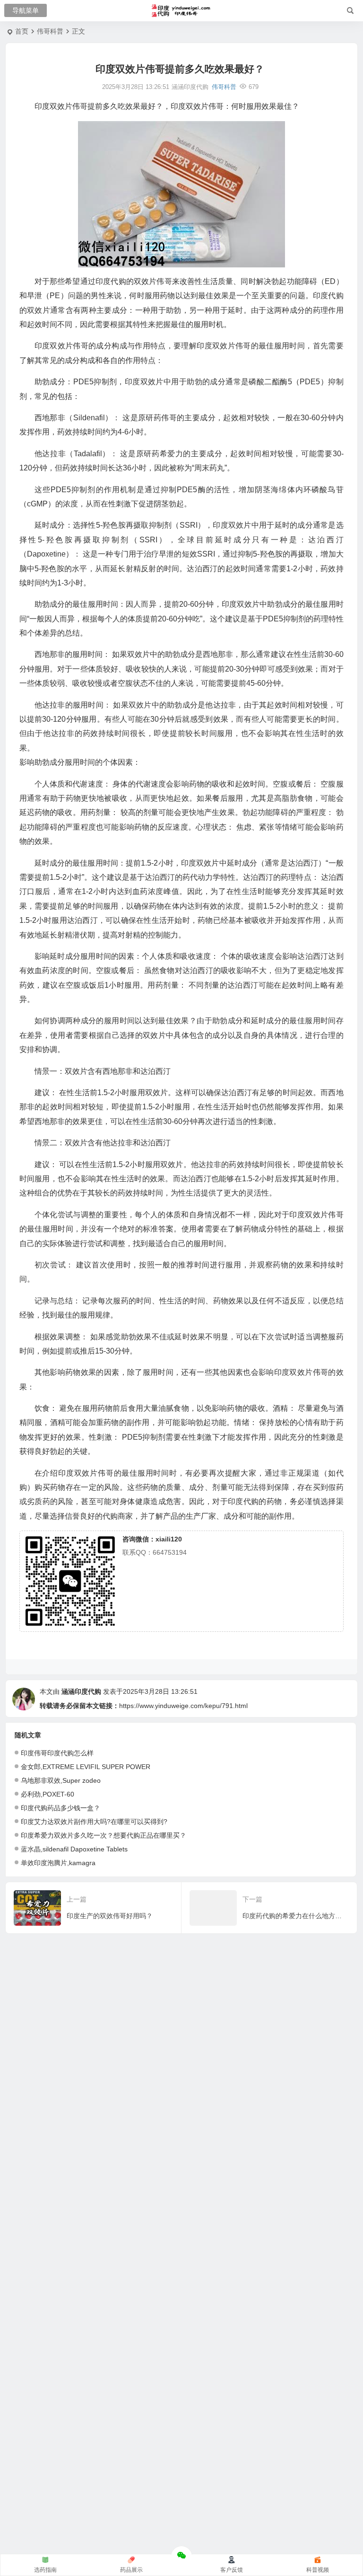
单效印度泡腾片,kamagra (58, 1863)
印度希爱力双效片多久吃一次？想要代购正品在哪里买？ (104, 1835)
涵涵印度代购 (81, 1691)
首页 (22, 31)
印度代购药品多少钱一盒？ (60, 1808)
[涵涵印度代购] (182, 11)
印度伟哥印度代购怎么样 (57, 1753)
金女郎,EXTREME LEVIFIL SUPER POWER (86, 1767)
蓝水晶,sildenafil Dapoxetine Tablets (74, 1849)
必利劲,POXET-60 (48, 1794)
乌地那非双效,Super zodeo (61, 1780)
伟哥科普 (50, 31)
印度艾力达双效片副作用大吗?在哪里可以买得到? (94, 1822)
